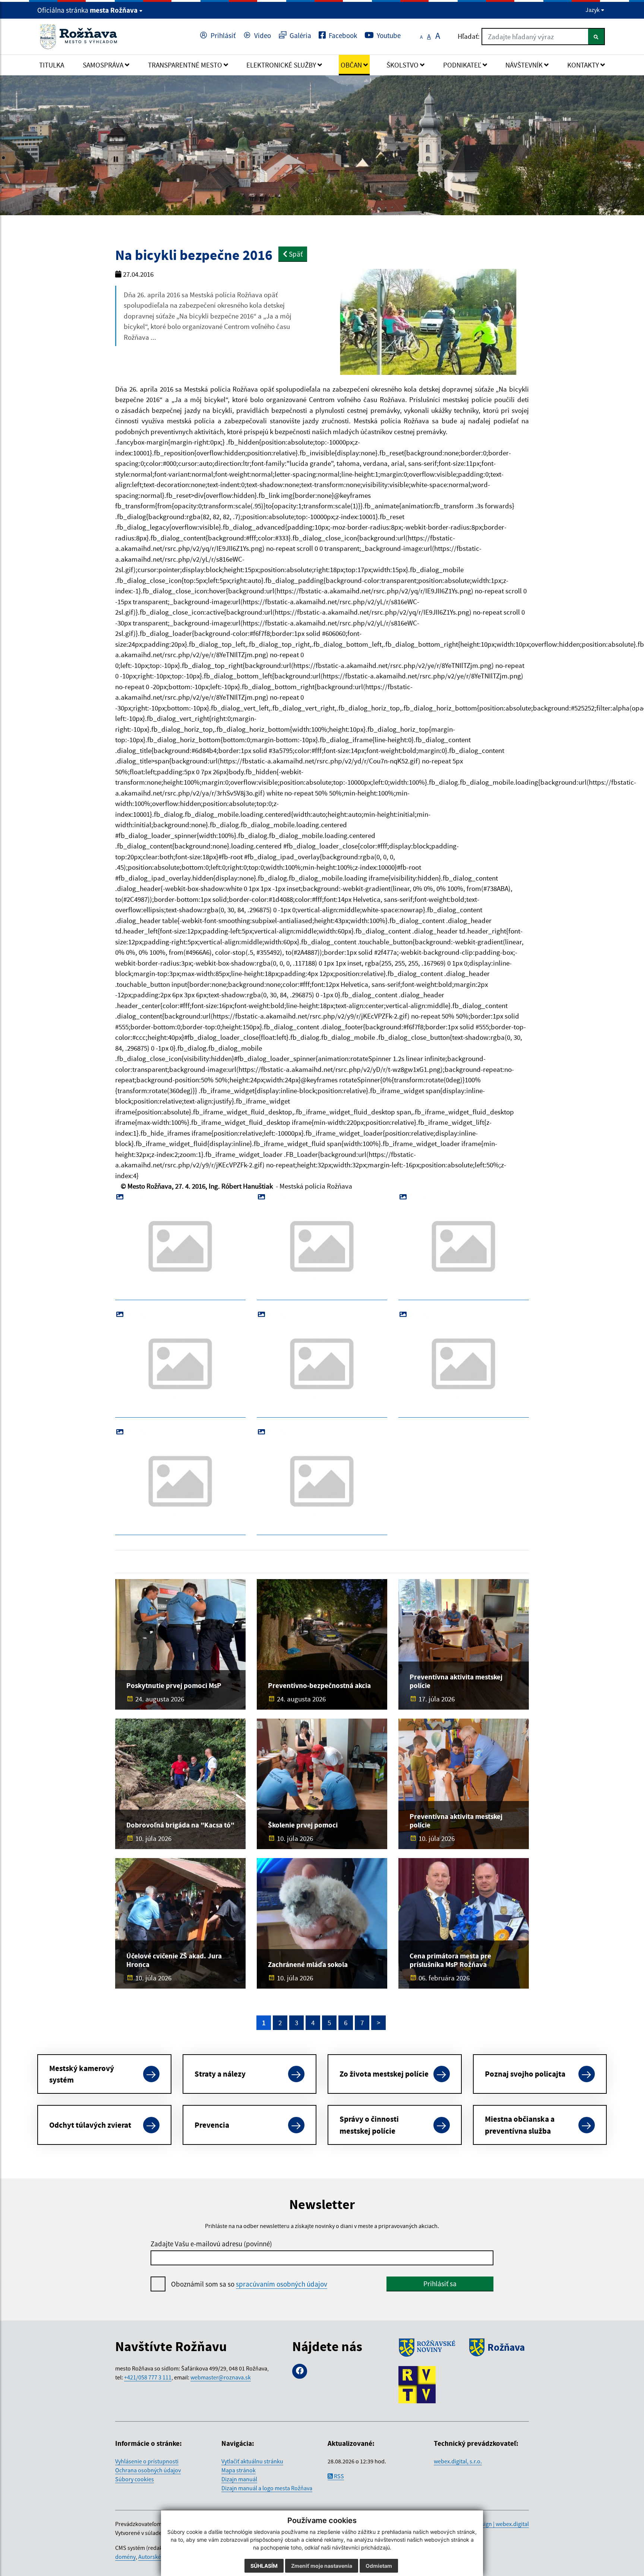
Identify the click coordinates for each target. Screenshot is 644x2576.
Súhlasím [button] (264, 2566)
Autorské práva (157, 2557)
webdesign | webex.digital (497, 2524)
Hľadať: (469, 36)
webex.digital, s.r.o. (458, 2461)
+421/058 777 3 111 (148, 2377)
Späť (295, 254)
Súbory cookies (135, 2479)
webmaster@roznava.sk (221, 2377)
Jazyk (593, 10)
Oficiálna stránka (87, 10)
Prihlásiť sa (440, 2284)
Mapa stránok (239, 2470)
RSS (338, 2476)
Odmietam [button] (379, 2566)
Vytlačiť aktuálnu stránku (252, 2461)
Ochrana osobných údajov (148, 2470)
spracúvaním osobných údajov (282, 2284)
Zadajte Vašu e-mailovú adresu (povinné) (211, 2244)
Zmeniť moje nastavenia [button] (322, 2566)
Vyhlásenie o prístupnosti (147, 2461)
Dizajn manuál (239, 2479)
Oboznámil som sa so (249, 2284)
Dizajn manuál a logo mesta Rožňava (267, 2488)
